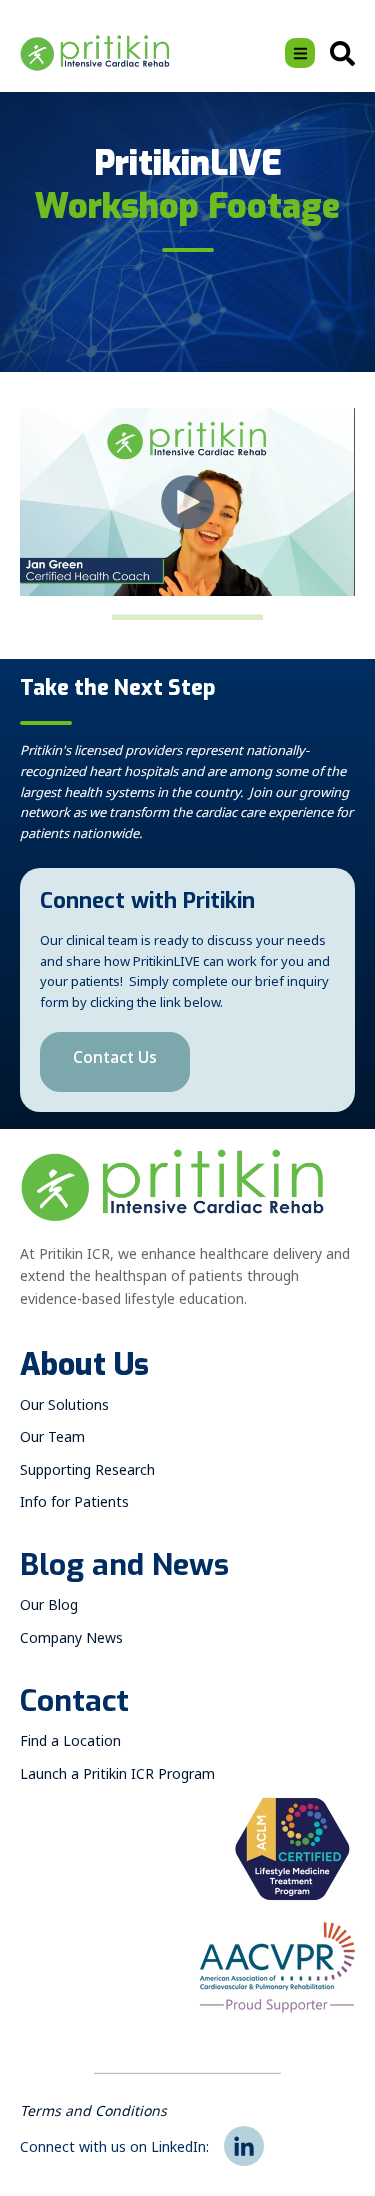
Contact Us (115, 1061)
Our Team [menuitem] (52, 1440)
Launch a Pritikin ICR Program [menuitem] (117, 1777)
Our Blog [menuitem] (49, 1608)
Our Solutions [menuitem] (64, 1408)
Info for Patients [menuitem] (74, 1505)
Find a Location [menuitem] (70, 1744)
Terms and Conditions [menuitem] (93, 2114)
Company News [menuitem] (71, 1641)
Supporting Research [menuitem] (87, 1473)
